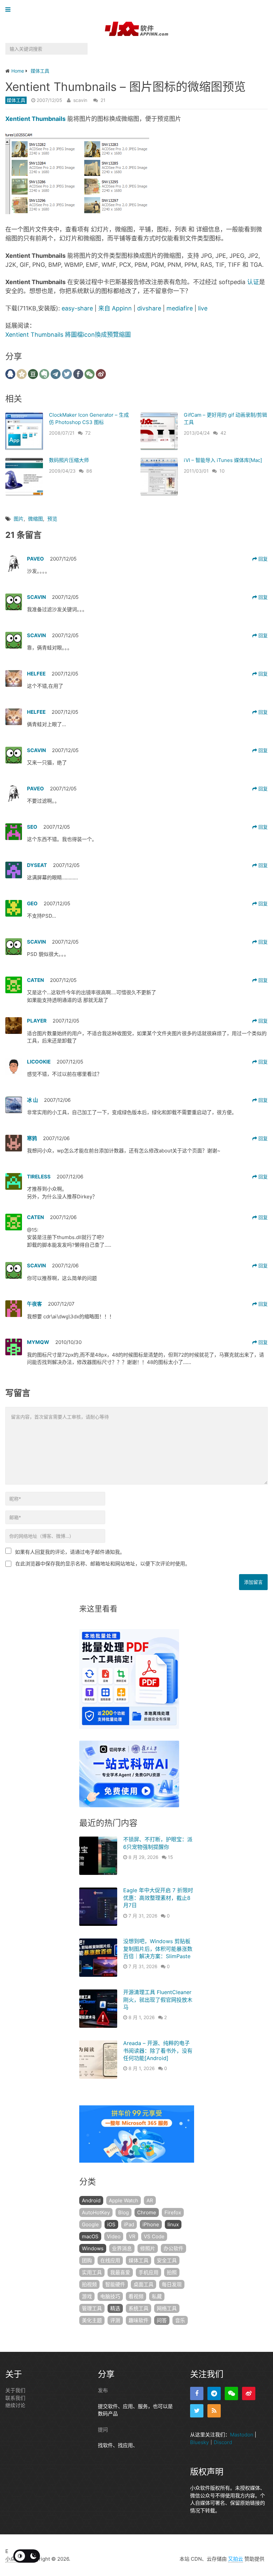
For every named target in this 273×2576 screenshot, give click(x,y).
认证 (253, 282)
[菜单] (9, 10)
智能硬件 (115, 2284)
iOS (111, 2224)
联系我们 (15, 2398)
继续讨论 (15, 2405)
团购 (87, 2260)
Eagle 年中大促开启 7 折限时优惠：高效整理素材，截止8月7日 (158, 1898)
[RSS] (214, 2411)
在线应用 (110, 2260)
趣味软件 (138, 2320)
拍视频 (89, 2284)
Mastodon (242, 2435)
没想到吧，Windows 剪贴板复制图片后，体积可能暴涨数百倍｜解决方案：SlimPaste (158, 1949)
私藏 (157, 2296)
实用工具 (92, 2272)
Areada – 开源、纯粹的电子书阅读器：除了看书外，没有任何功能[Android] (158, 2051)
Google (90, 2224)
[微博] (249, 2393)
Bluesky (199, 2442)
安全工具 (167, 2260)
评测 (115, 2320)
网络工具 (167, 2308)
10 (222, 471)
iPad (129, 2224)
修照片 (148, 2248)
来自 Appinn (115, 308)
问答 (162, 2320)
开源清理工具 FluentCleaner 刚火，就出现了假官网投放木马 (158, 2000)
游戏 (87, 2296)
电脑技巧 (110, 2296)
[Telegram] (214, 2393)
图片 (19, 519)
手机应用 (148, 2272)
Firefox (173, 2212)
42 (223, 433)
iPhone (151, 2224)
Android (91, 2200)
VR (132, 2236)
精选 (115, 2308)
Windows (93, 2248)
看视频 (136, 2296)
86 (89, 471)
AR (150, 2200)
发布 (103, 2390)
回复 (262, 559)
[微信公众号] (231, 2393)
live (203, 308)
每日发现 (172, 2284)
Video (114, 2236)
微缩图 (35, 519)
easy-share (77, 308)
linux (173, 2224)
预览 (52, 519)
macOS (90, 2236)
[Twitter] (197, 2411)
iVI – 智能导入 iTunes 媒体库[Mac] (223, 460)
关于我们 (15, 2390)
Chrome (147, 2212)
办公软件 (173, 2248)
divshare (149, 308)
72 (88, 433)
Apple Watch (124, 2200)
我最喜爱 (120, 2272)
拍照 (172, 2272)
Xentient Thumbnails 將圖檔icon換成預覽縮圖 (68, 335)
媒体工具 (16, 100)
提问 (103, 2429)
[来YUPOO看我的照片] (77, 212)
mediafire (180, 308)
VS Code (154, 2236)
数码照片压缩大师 (69, 460)
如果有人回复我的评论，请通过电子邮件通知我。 (70, 1552)
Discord (223, 2442)
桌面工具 (143, 2284)
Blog (124, 2212)
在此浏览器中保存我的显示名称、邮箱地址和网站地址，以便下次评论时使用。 (103, 1564)
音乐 (180, 2320)
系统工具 (138, 2308)
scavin (80, 100)
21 (103, 100)
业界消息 (122, 2248)
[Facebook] (197, 2393)
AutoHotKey (96, 2212)
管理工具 (92, 2308)
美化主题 (92, 2320)
